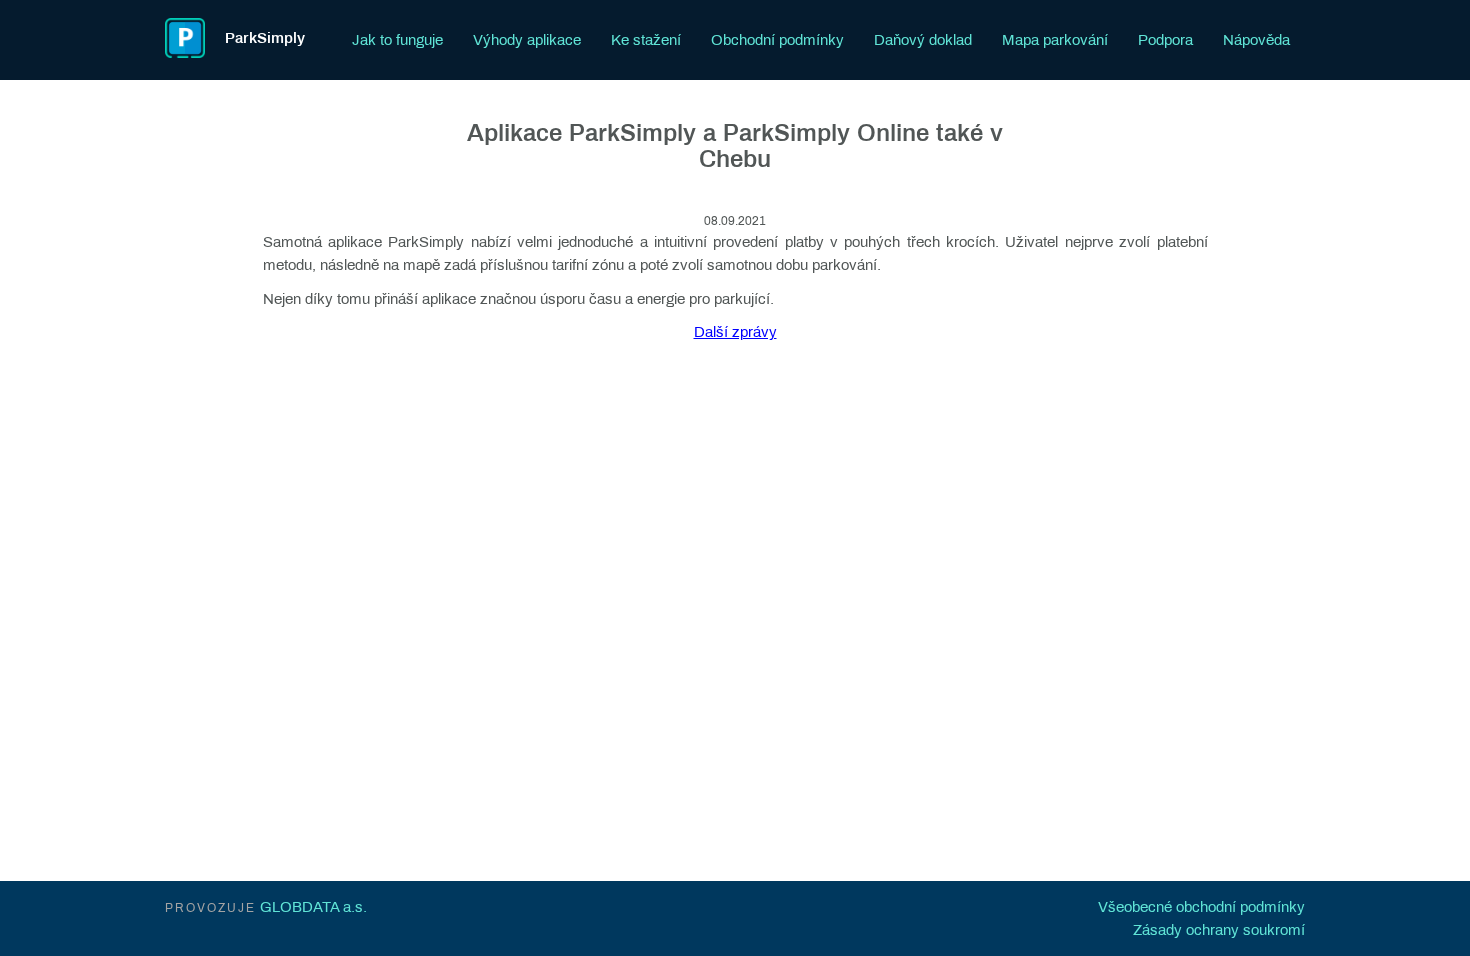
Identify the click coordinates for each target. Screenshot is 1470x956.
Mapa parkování (1055, 40)
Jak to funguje (397, 40)
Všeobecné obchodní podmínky (1201, 907)
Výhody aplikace (527, 40)
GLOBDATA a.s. (313, 907)
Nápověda (1256, 40)
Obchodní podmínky (777, 40)
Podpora (1165, 40)
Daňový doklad (923, 40)
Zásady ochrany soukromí (1219, 930)
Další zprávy (735, 332)
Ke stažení (646, 40)
